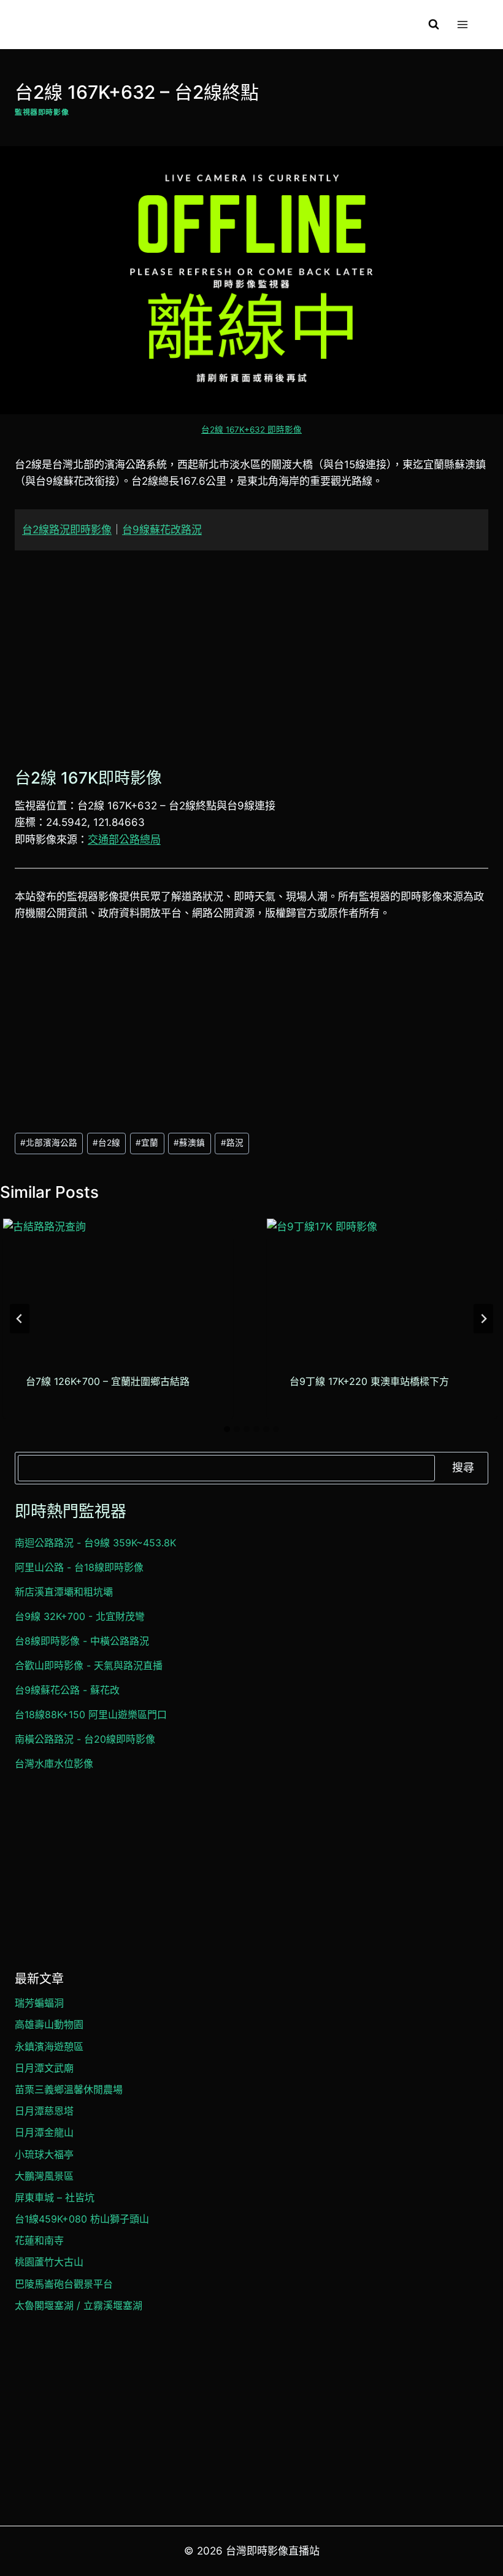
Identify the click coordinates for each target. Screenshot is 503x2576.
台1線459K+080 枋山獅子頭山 (82, 2219)
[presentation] (118, 1283)
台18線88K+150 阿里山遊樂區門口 (91, 1714)
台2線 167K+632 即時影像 (251, 430)
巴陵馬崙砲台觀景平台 (64, 2284)
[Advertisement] (251, 656)
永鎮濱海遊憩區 (49, 2046)
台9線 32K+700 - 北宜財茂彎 (80, 1616)
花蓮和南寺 (39, 2240)
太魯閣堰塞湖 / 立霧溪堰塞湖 (79, 2305)
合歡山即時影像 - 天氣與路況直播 (89, 1665)
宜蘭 (147, 1143)
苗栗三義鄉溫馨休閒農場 (69, 2089)
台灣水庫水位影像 (54, 1764)
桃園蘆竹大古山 (49, 2262)
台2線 (106, 1143)
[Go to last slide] (20, 1319)
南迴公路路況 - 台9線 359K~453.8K (95, 1543)
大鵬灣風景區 (44, 2176)
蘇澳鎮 (189, 1143)
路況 (232, 1143)
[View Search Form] (434, 25)
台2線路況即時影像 (67, 530)
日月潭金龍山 (44, 2132)
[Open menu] (462, 24)
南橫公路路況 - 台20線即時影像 (85, 1739)
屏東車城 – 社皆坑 (55, 2197)
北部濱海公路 (49, 1143)
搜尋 (463, 1467)
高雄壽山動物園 (49, 2024)
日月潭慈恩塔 (44, 2111)
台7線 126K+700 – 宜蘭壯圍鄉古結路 (108, 1381)
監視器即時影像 (42, 112)
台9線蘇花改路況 (162, 530)
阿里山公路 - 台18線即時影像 (79, 1567)
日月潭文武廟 (44, 2068)
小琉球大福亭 (44, 2154)
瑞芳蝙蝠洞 (39, 2003)
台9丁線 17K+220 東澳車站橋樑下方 (369, 1381)
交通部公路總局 (124, 839)
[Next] (483, 1319)
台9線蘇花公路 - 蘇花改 (67, 1690)
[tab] (227, 1429)
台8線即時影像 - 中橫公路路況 (82, 1641)
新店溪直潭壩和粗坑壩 (64, 1592)
